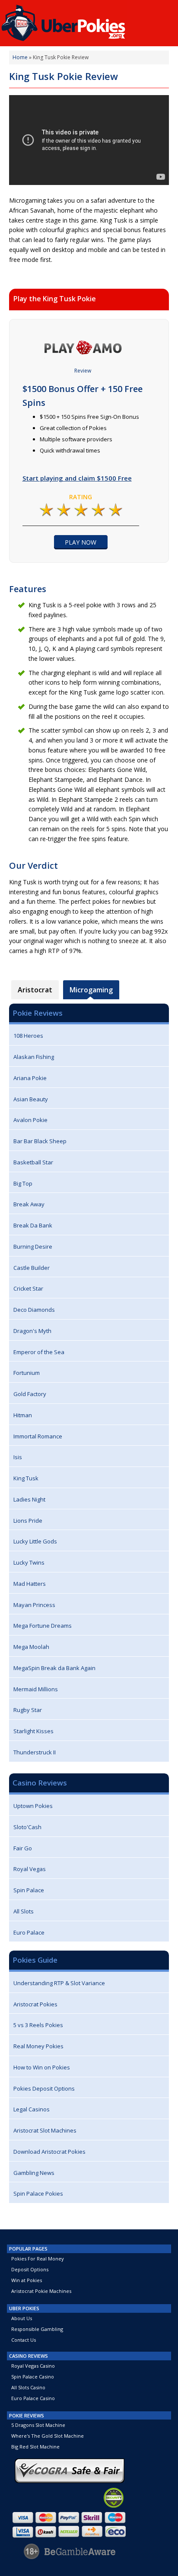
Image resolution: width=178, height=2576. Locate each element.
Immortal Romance (38, 1436)
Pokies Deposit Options (44, 2088)
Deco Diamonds (34, 1310)
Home (20, 57)
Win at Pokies (27, 2280)
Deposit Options (30, 2269)
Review (83, 371)
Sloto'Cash (27, 1827)
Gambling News (34, 2173)
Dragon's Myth (32, 1331)
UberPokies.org (89, 21)
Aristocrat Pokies (35, 2004)
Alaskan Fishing (34, 1057)
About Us (22, 2318)
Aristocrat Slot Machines (45, 2130)
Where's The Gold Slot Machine (48, 2436)
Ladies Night (29, 1499)
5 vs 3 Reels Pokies (38, 2025)
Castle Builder (32, 1268)
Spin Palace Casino (33, 2377)
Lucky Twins (29, 1562)
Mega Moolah (31, 1647)
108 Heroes (28, 1036)
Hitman (23, 1415)
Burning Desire (33, 1247)
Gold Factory (30, 1394)
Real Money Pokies (38, 2046)
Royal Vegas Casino (33, 2366)
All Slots (24, 1911)
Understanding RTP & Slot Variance (59, 1983)
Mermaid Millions (36, 1689)
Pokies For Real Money (38, 2259)
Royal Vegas (30, 1869)
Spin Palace (29, 1890)
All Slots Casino (28, 2387)
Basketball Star (33, 1162)
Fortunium (27, 1373)
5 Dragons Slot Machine (38, 2425)
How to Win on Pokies (42, 2067)
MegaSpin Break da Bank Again (54, 1668)
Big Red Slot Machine (35, 2447)
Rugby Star (28, 1710)
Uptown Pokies (33, 1806)
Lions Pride (28, 1521)
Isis (18, 1457)
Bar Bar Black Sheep (40, 1141)
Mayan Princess (34, 1605)
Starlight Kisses (33, 1731)
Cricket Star (28, 1288)
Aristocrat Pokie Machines (41, 2291)
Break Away (29, 1204)
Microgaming (91, 990)
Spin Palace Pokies (38, 2193)
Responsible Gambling (37, 2329)
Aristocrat (35, 990)
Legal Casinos (32, 2109)
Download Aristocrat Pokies (49, 2152)
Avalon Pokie (30, 1120)
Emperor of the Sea (39, 1352)
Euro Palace (29, 1932)
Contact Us (24, 2340)
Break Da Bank (33, 1225)
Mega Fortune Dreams (43, 1626)
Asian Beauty (31, 1099)
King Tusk (26, 1478)
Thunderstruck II (35, 1752)
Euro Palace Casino (33, 2398)
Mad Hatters (30, 1584)
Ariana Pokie (30, 1078)
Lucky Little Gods (35, 1541)
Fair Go (23, 1848)
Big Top (23, 1183)
